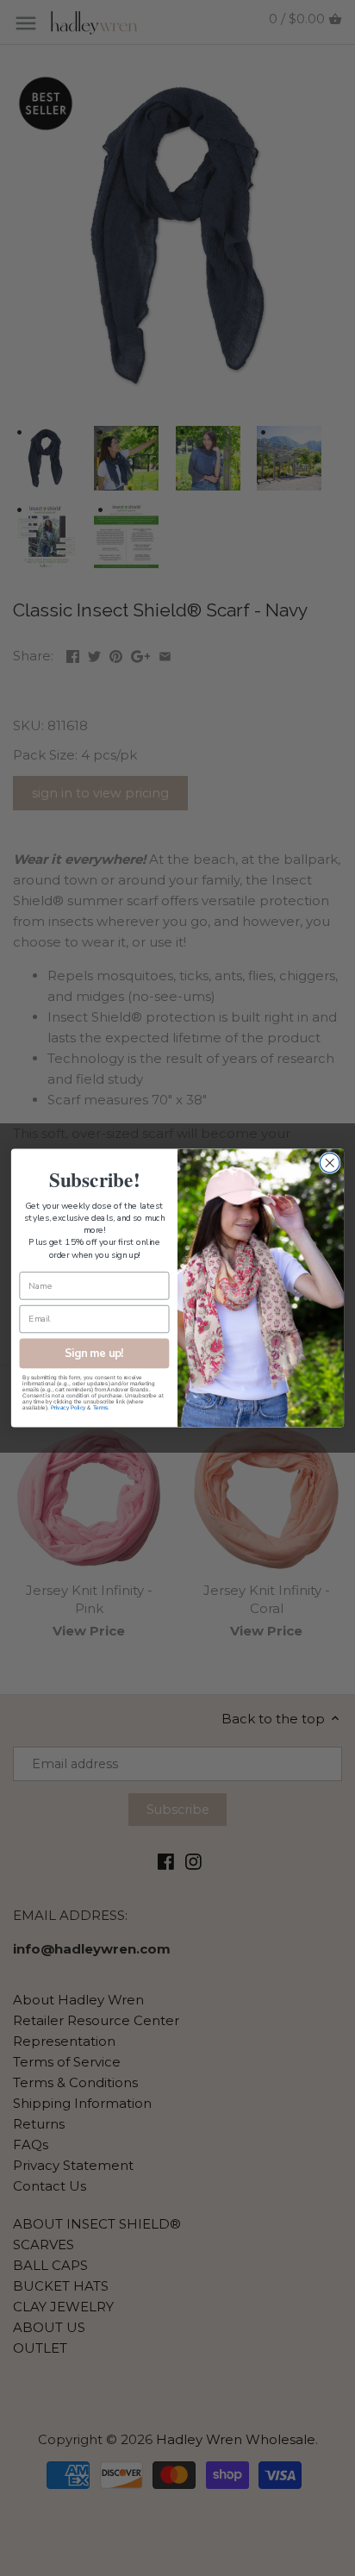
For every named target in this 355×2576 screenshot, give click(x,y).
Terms (100, 1407)
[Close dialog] (330, 1163)
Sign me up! (94, 1353)
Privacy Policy (69, 1407)
